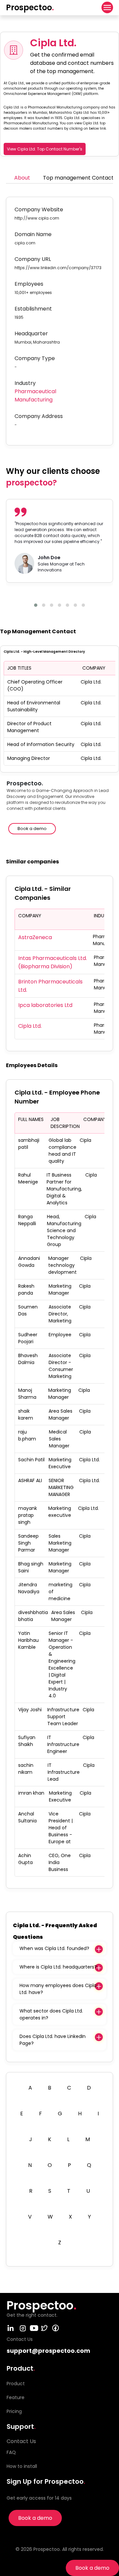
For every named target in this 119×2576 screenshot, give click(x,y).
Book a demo (92, 2568)
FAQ (11, 2452)
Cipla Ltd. (30, 1026)
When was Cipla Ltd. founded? (54, 1948)
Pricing (14, 2411)
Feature (16, 2397)
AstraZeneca (35, 937)
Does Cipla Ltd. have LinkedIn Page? (53, 2040)
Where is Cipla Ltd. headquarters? (58, 1967)
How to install (22, 2466)
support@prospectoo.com (48, 2351)
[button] (36, 605)
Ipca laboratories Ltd (45, 1005)
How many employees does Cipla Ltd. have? (58, 1989)
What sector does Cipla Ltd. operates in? (51, 2014)
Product (16, 2384)
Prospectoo (30, 7)
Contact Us (21, 2441)
